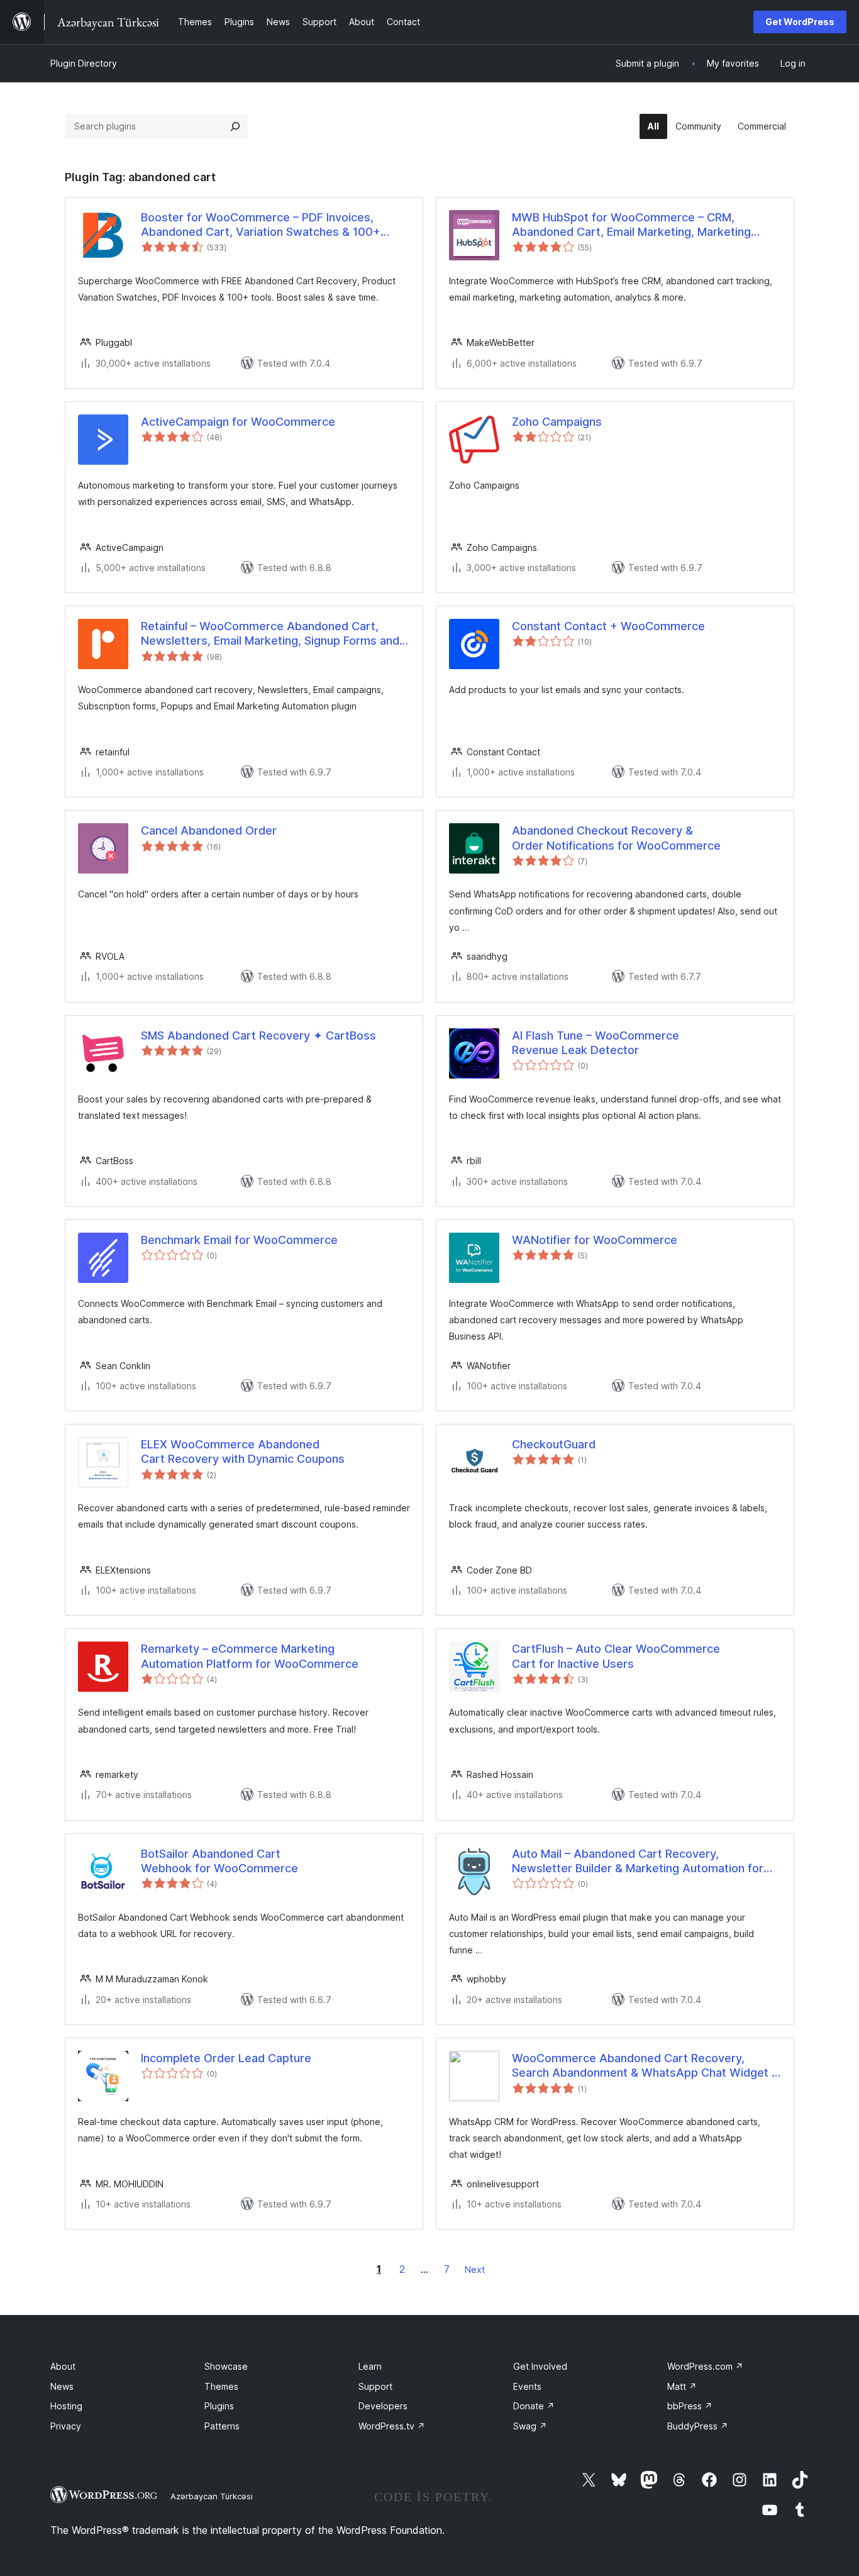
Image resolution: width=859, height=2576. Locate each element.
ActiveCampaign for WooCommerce (238, 422)
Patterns (222, 2426)
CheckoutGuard (554, 1444)
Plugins (219, 2406)
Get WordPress (800, 22)
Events (527, 2386)
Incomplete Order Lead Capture (226, 2058)
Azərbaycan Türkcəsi (212, 2496)
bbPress (690, 2406)
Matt (682, 2386)
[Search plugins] (235, 126)
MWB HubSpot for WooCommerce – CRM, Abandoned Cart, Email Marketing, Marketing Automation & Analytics (631, 225)
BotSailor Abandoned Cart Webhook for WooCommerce (219, 1861)
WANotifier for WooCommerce (595, 1240)
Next (475, 2269)
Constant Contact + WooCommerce (608, 626)
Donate (534, 2406)
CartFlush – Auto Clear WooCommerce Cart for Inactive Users (616, 1656)
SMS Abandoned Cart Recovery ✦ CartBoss (258, 1035)
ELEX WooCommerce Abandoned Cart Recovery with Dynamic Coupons (243, 1452)
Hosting (66, 2406)
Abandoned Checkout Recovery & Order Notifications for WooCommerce (616, 838)
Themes (221, 2386)
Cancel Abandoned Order (209, 830)
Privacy (66, 2426)
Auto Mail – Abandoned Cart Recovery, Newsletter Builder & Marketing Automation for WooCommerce (638, 1862)
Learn (370, 2366)
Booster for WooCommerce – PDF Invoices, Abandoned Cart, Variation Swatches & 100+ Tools (261, 225)
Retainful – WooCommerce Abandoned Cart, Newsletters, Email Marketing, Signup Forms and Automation (270, 634)
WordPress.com (705, 2366)
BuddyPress (698, 2426)
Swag (530, 2426)
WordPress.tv (392, 2426)
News (62, 2386)
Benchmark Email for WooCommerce (239, 1240)
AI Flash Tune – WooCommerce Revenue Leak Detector (596, 1043)
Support (375, 2386)
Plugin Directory (84, 63)
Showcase (226, 2366)
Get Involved (540, 2366)
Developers (383, 2406)
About (63, 2366)
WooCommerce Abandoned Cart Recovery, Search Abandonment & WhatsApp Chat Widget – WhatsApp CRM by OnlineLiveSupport (645, 2066)
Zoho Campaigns (557, 422)
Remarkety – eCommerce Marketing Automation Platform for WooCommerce (250, 1656)
